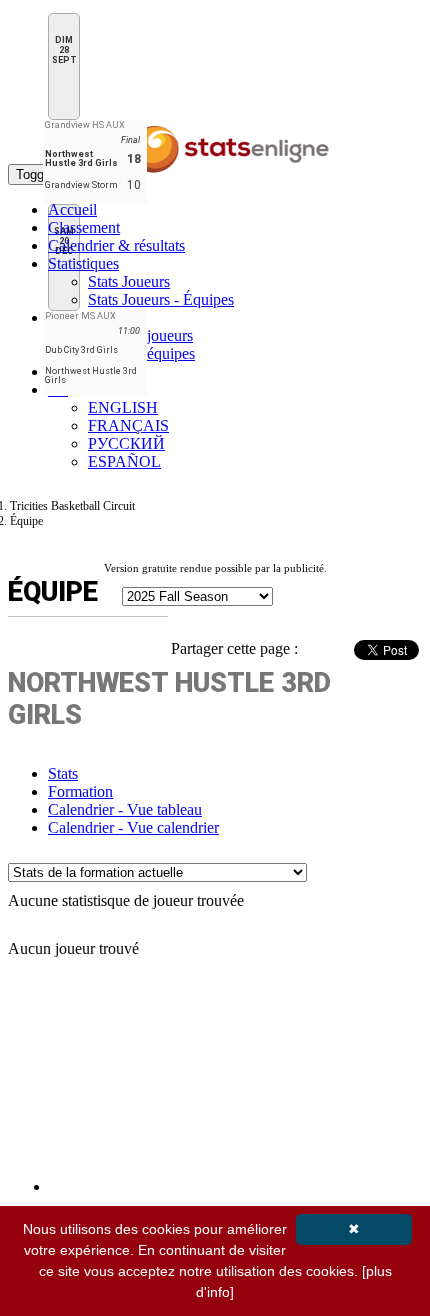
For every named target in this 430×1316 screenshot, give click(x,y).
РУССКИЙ (126, 443)
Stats (63, 773)
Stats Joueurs (129, 281)
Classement (84, 227)
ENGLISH (123, 407)
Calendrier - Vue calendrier (133, 827)
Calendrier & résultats (116, 245)
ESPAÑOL (124, 461)
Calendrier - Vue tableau (125, 809)
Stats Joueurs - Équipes (161, 299)
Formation (80, 791)
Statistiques (83, 263)
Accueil (72, 209)
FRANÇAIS (128, 425)
